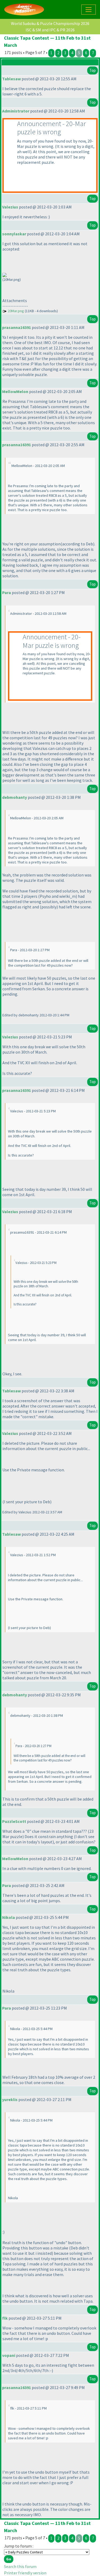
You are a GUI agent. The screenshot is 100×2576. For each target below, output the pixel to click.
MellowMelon (15, 391)
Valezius (10, 207)
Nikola (9, 1917)
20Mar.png (16, 311)
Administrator (16, 111)
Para (7, 592)
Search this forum (20, 2566)
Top (93, 70)
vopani (9, 2355)
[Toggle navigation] (89, 10)
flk (5, 2318)
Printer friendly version (25, 2573)
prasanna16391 (17, 327)
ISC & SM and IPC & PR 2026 (50, 30)
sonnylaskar (14, 234)
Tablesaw (11, 79)
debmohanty (15, 797)
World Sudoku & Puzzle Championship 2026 (50, 23)
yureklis (10, 2099)
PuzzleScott (14, 1821)
